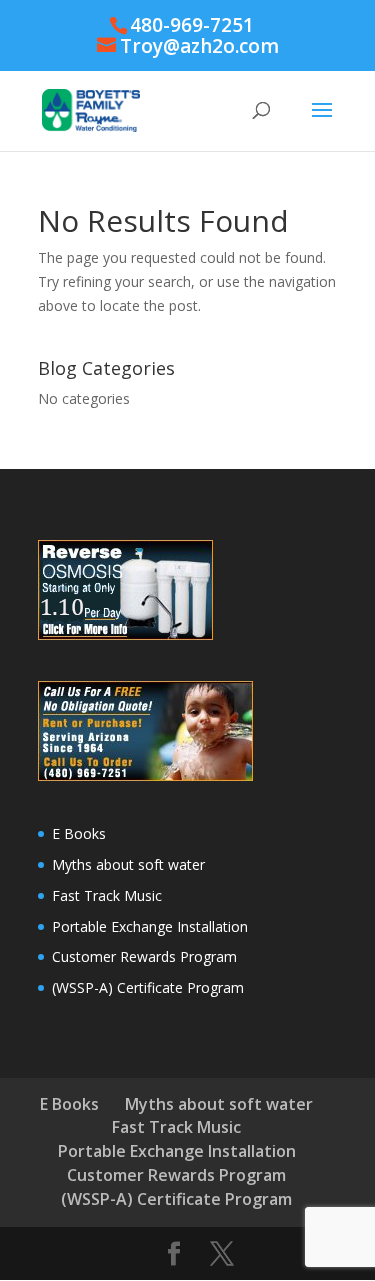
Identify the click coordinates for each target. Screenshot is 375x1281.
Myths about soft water (128, 864)
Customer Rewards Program (144, 956)
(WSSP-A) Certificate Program (148, 987)
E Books (79, 833)
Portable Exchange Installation (150, 926)
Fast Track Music (107, 895)
